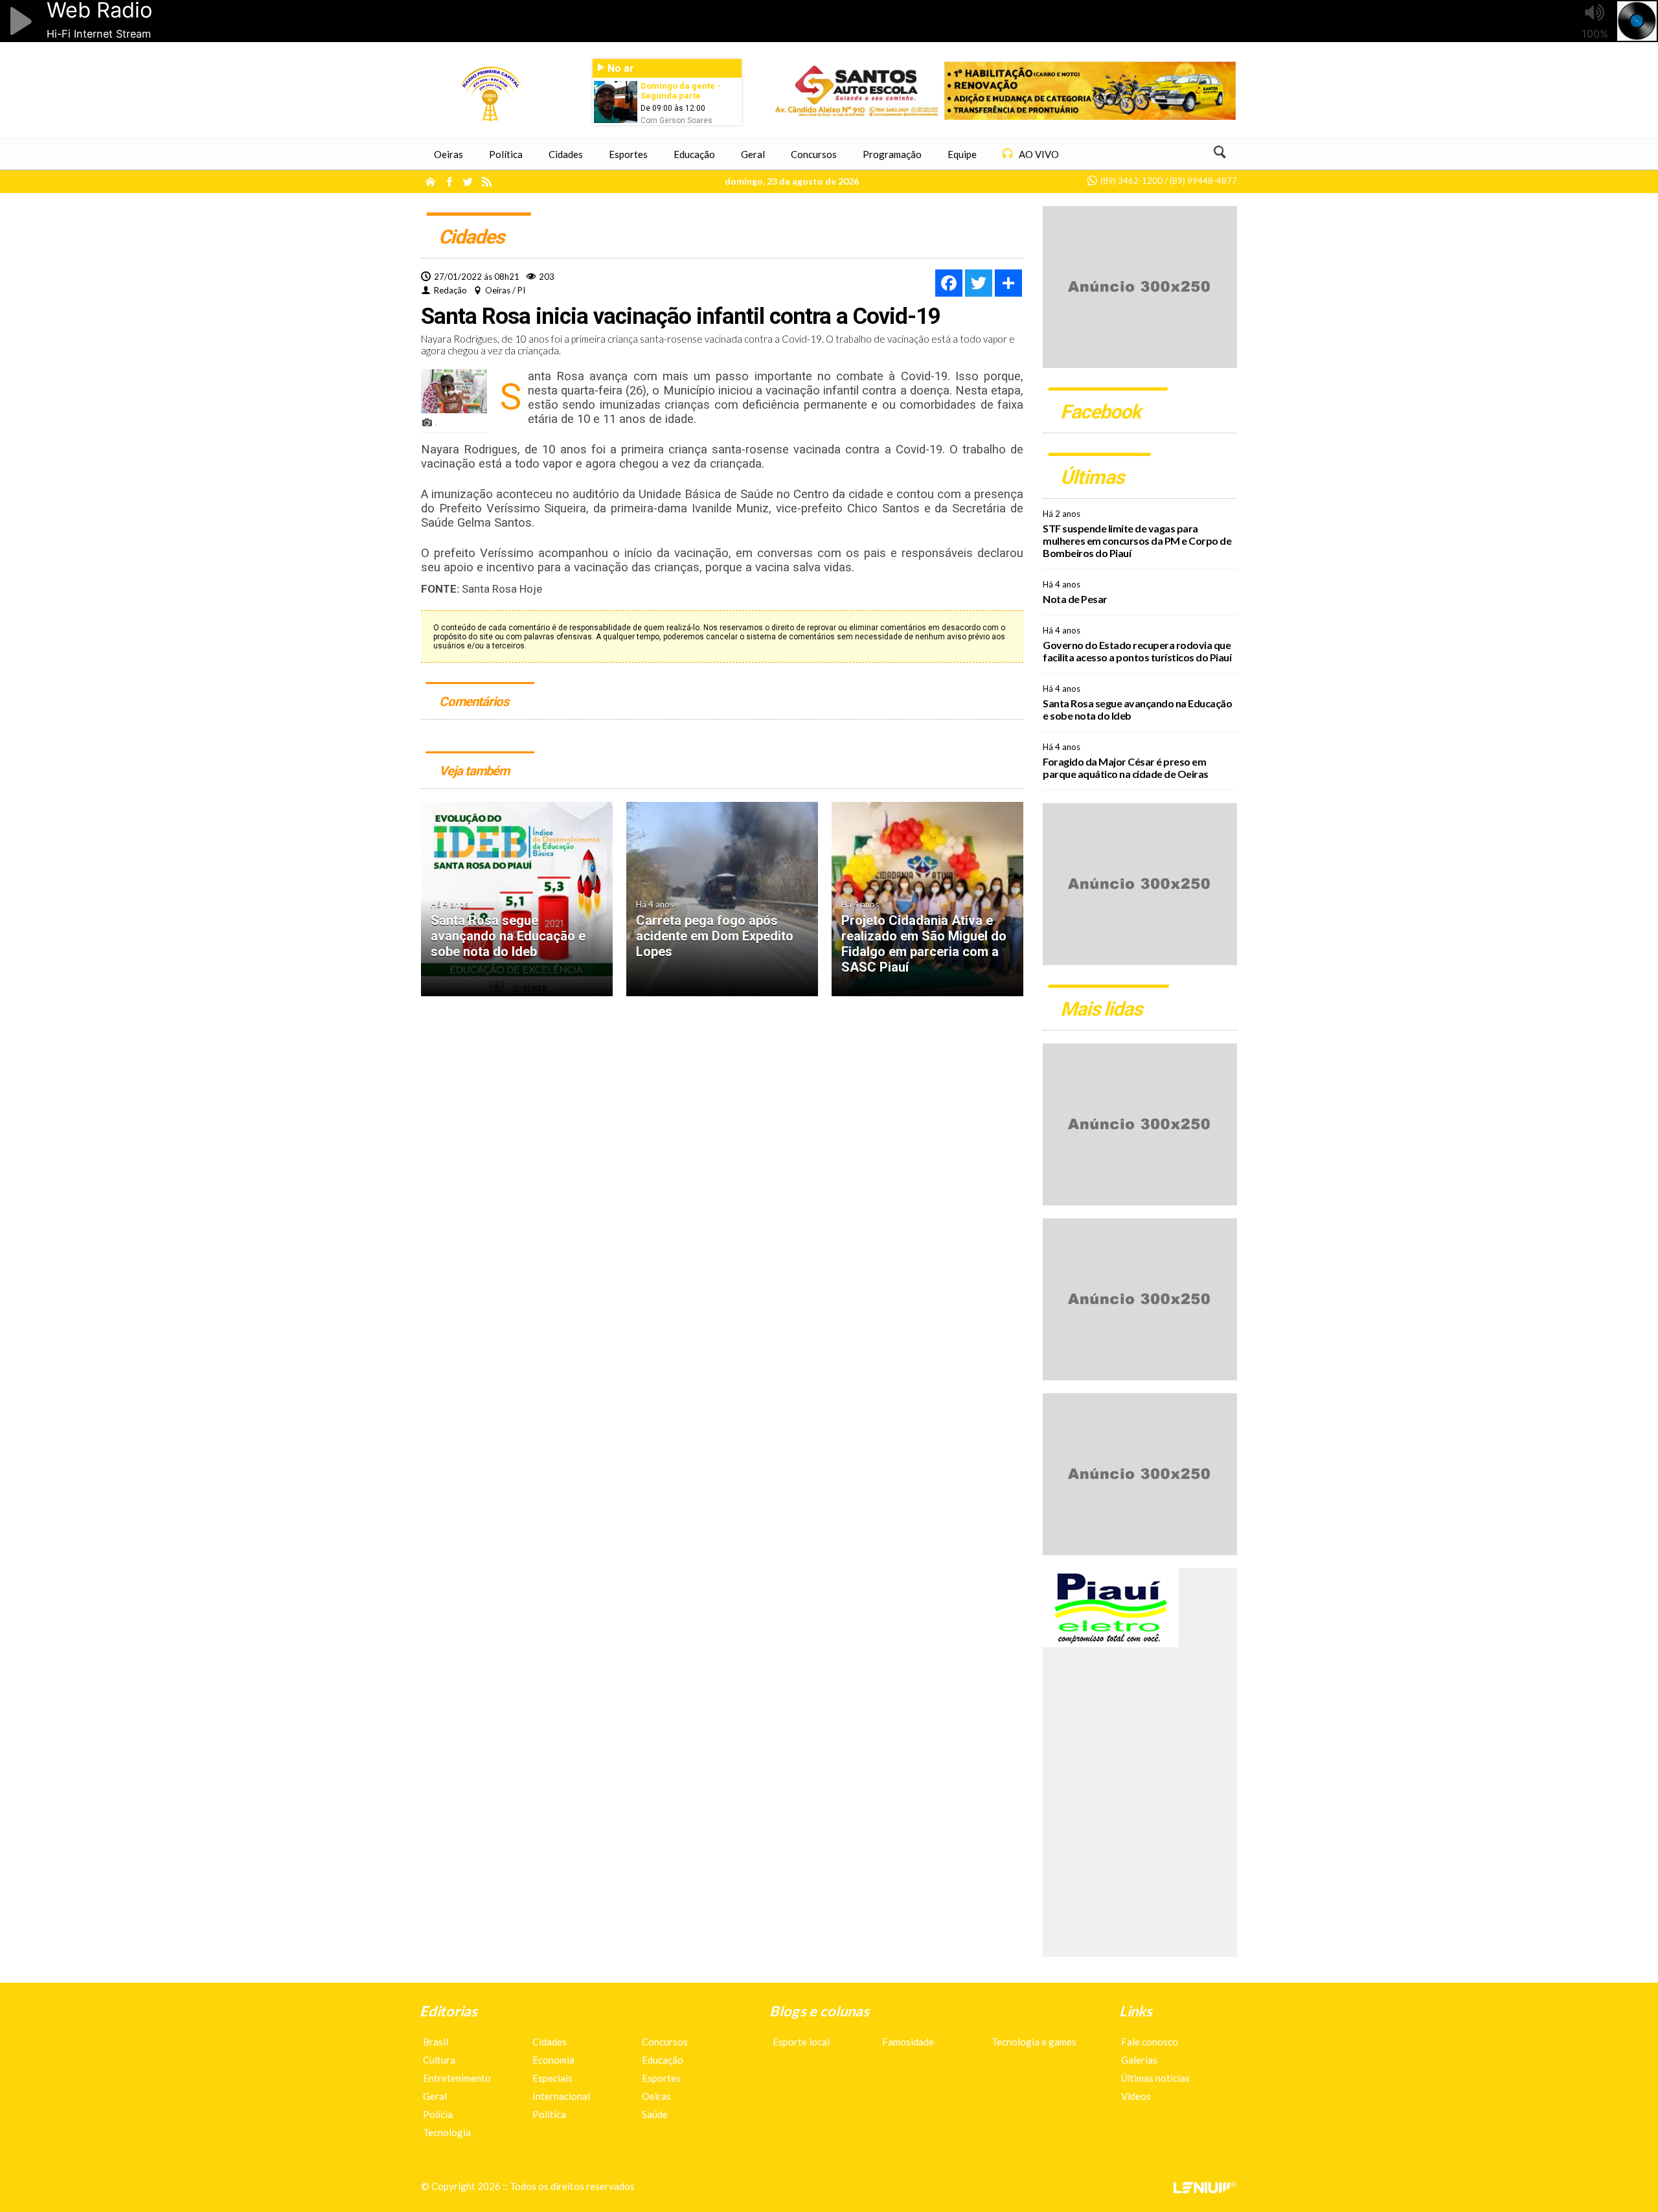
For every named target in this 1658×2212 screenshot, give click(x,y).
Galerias (1139, 2060)
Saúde (655, 2114)
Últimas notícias (1155, 2078)
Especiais (552, 2078)
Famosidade (908, 2042)
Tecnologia (447, 2132)
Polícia (438, 2114)
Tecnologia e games (1034, 2042)
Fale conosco (1150, 2042)
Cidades (550, 2042)
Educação (663, 2060)
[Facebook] (949, 283)
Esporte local (801, 2042)
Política (549, 2114)
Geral (435, 2096)
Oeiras (656, 2096)
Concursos (665, 2042)
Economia (553, 2060)
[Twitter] (979, 283)
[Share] (1008, 283)
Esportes (661, 2078)
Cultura (439, 2060)
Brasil (436, 2042)
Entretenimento (457, 2078)
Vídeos (1136, 2096)
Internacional (561, 2096)
